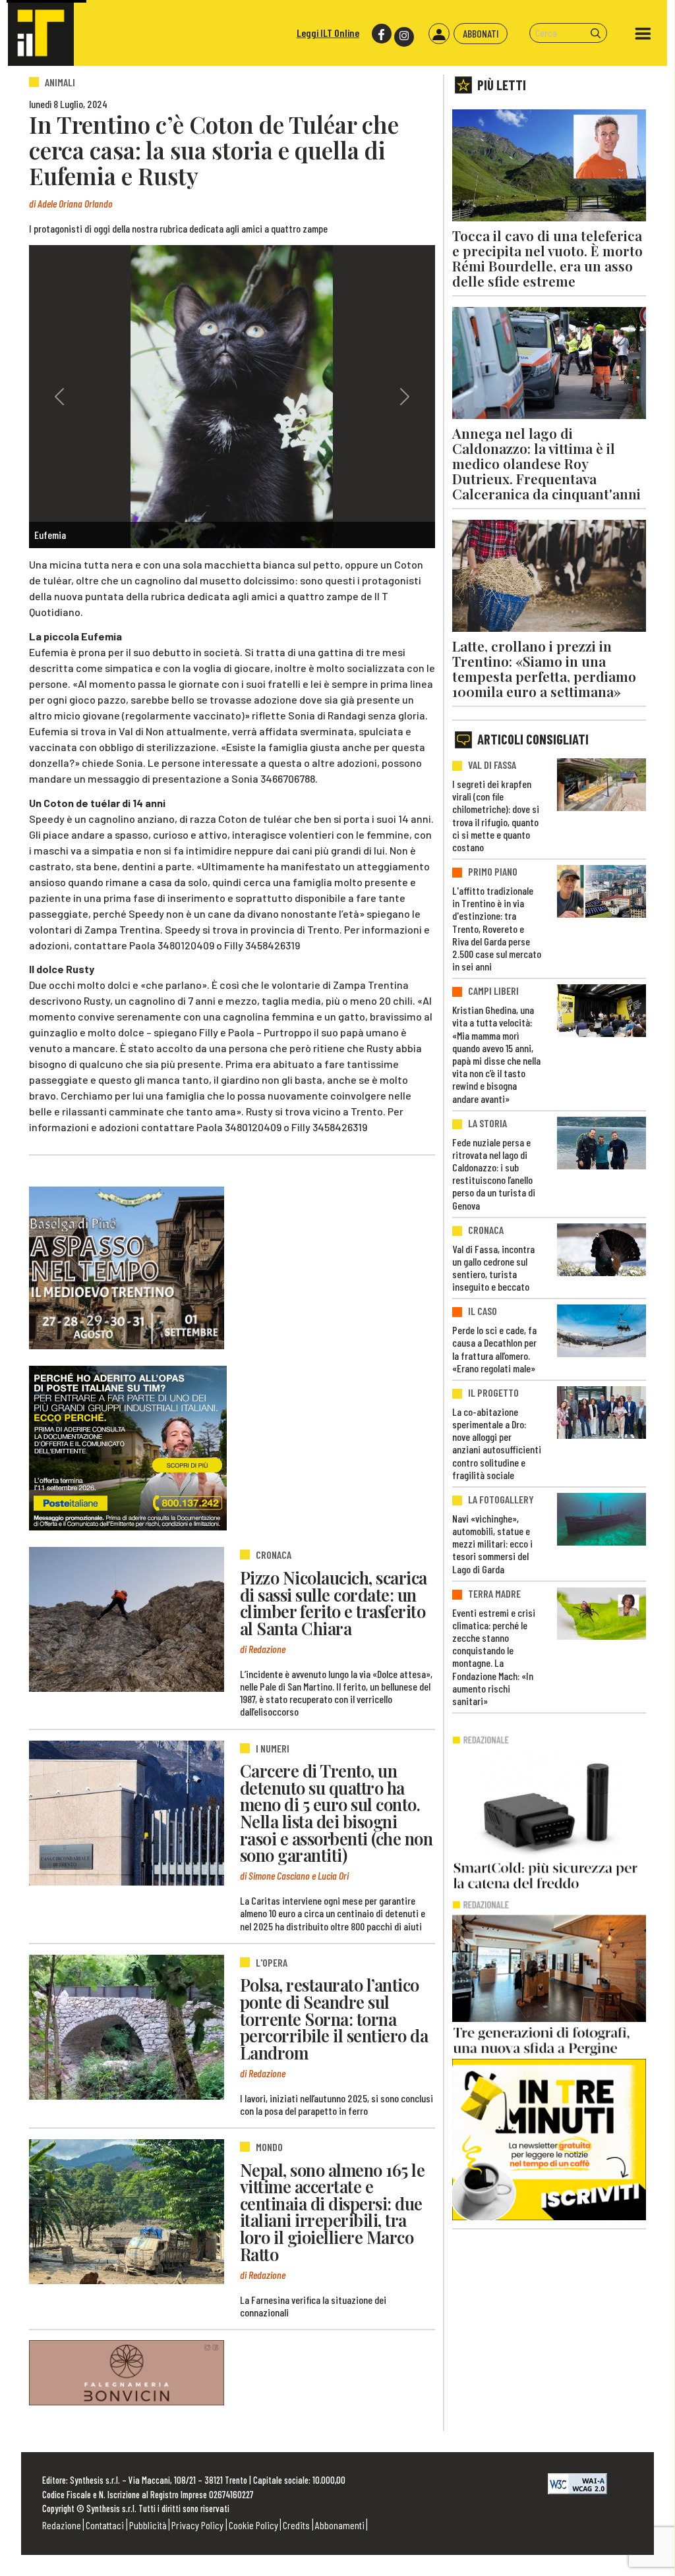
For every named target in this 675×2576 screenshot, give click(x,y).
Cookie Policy (253, 2525)
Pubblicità (148, 2525)
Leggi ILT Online (328, 33)
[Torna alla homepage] (41, 33)
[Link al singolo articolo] (127, 1619)
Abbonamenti (340, 2525)
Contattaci (105, 2525)
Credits (296, 2525)
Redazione (62, 2525)
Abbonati (481, 33)
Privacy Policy (197, 2525)
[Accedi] (439, 34)
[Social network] (381, 34)
